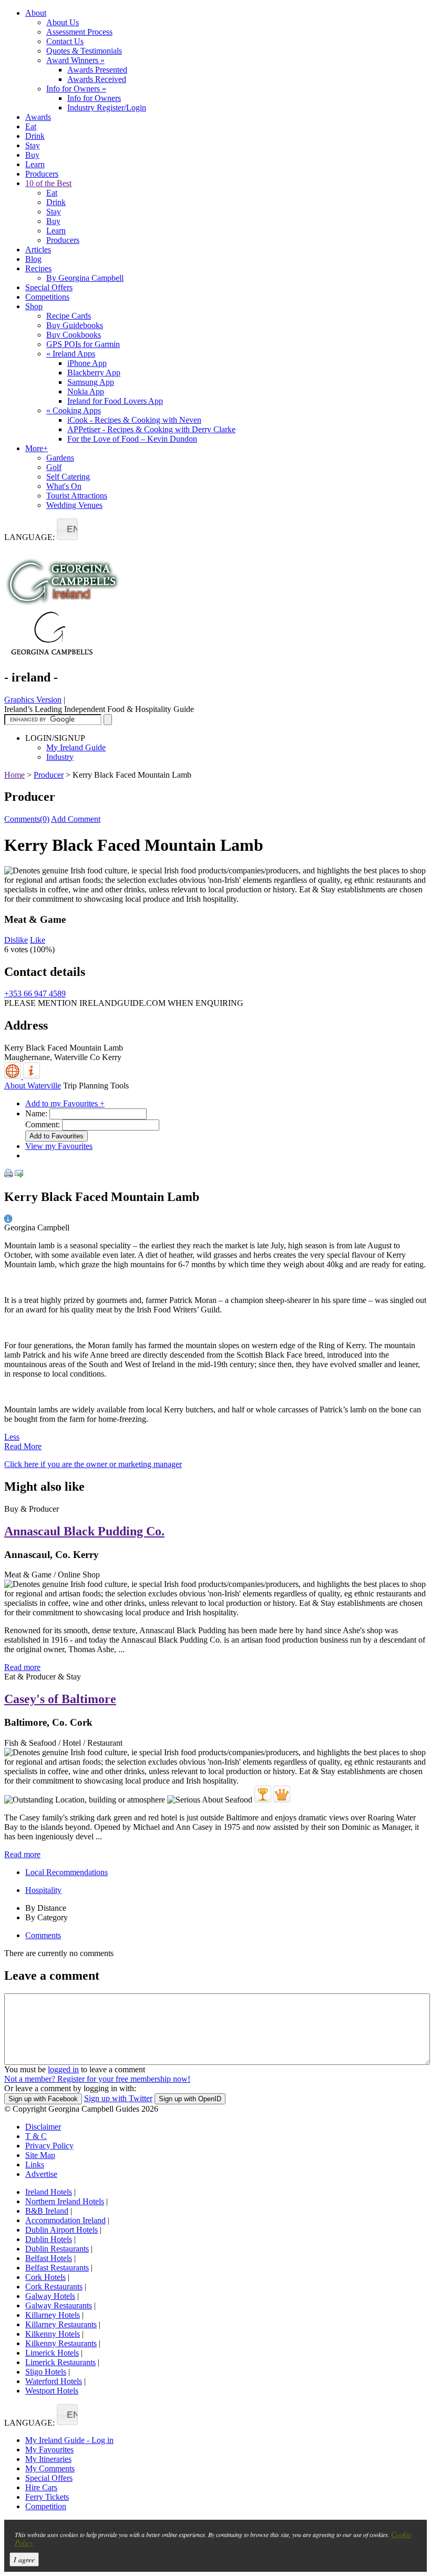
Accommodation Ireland (65, 2220)
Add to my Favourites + (65, 1103)
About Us (63, 22)
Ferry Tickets (47, 2497)
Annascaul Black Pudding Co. (84, 1531)
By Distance (46, 1908)
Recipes (38, 268)
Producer (49, 775)
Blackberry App (94, 373)
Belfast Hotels (49, 2258)
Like (38, 940)
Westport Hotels (52, 2391)
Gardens (60, 458)
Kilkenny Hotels (53, 2334)
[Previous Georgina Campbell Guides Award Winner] (263, 1794)
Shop (34, 306)
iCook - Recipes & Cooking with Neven (134, 420)
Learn (35, 164)
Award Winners (75, 60)
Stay (33, 145)
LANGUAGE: (29, 537)
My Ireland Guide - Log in (69, 2440)
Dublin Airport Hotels (61, 2230)
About (36, 13)
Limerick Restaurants (60, 2362)
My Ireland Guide (76, 747)
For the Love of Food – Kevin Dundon (132, 439)
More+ (37, 448)
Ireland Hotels (49, 2192)
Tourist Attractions (77, 496)
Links (35, 2165)
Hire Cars (41, 2487)
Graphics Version (33, 700)
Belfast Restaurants (57, 2268)
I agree (24, 2559)
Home (14, 775)
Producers (42, 174)
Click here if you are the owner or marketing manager (93, 1464)
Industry (60, 757)
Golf (54, 467)
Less (12, 1437)
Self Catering (68, 477)
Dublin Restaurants (57, 2249)
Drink (35, 136)
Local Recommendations (66, 1872)
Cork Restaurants (54, 2287)
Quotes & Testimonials (84, 51)
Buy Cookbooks (74, 335)
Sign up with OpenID (190, 2099)
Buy (32, 155)
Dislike (16, 940)
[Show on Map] (14, 1076)
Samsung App (91, 382)
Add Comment (76, 819)
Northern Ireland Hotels (65, 2201)
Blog (33, 259)
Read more (22, 1667)
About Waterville (33, 1086)
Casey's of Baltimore (60, 1699)
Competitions (47, 297)
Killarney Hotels (53, 2315)
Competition (46, 2506)
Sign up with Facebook (43, 2099)
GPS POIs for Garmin (83, 344)
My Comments (50, 2468)
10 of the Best (48, 183)
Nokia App (86, 391)
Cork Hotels (45, 2277)
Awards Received (97, 79)
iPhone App (87, 363)
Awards (38, 117)
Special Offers (49, 287)
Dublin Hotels (49, 2239)
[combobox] (67, 529)
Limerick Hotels (52, 2353)
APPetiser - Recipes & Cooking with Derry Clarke (151, 429)
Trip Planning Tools (96, 1086)
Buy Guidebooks (75, 325)
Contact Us (65, 41)
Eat (31, 126)
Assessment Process (79, 32)
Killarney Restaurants (61, 2324)
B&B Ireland (47, 2211)
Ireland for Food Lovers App (115, 401)
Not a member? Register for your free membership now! (97, 2079)
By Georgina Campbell (85, 278)
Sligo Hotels (46, 2372)
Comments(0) (27, 819)
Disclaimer (43, 2127)
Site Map (40, 2155)
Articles (38, 250)
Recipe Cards (69, 316)
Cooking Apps (74, 410)
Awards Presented (97, 70)
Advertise (41, 2174)
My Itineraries (48, 2459)
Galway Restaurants (59, 2305)
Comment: (43, 1124)
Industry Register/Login (107, 108)
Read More (23, 1446)
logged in (63, 2069)
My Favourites (49, 2450)
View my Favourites (59, 1146)
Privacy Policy (49, 2146)
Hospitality (43, 1890)
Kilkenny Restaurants (61, 2343)
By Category (47, 1917)
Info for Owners (76, 89)
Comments (43, 1935)
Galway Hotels (50, 2296)
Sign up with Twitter (118, 2098)
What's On (64, 486)
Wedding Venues (74, 505)
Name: (36, 1113)
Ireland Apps (71, 354)
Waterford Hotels (54, 2381)
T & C (36, 2136)
